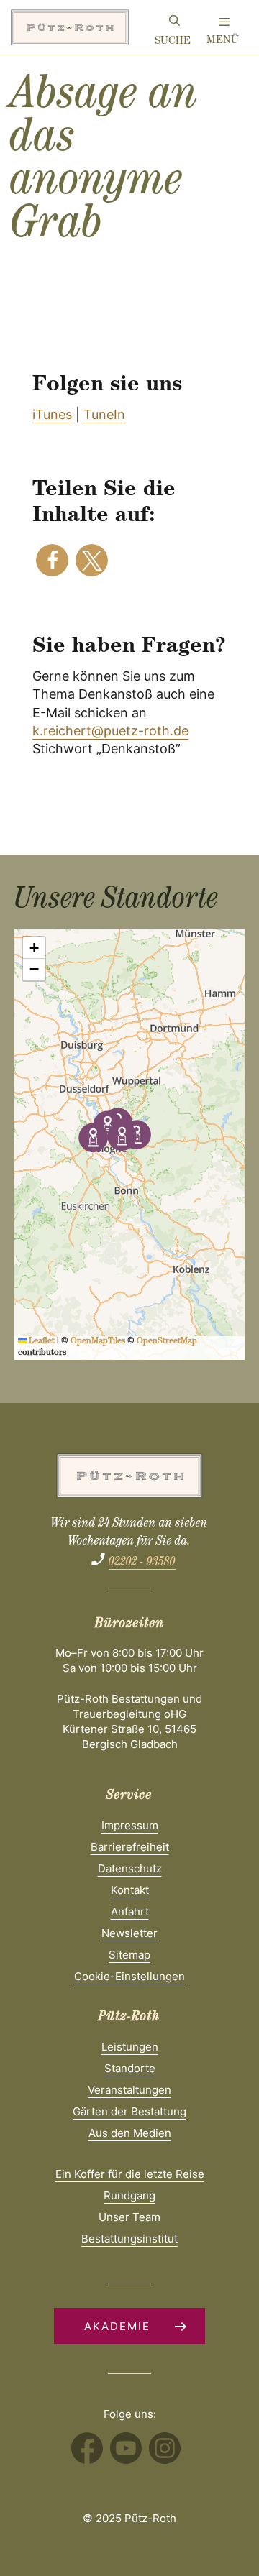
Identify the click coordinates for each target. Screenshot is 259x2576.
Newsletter (129, 1933)
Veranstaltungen (129, 2090)
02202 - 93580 (142, 1563)
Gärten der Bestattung (129, 2111)
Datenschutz (130, 1868)
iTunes (52, 414)
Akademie (117, 2326)
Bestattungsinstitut (129, 2239)
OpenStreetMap (167, 1342)
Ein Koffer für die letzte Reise (130, 2174)
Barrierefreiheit (130, 1847)
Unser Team (129, 2217)
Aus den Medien (130, 2133)
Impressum (130, 1825)
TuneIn (104, 414)
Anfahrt (130, 1912)
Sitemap (129, 1955)
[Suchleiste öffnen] (174, 23)
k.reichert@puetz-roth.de (110, 731)
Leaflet (41, 1342)
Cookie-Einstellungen (129, 1976)
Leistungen (130, 2047)
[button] (52, 560)
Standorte (130, 2068)
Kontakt (130, 1890)
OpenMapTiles (98, 1342)
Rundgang (129, 2195)
